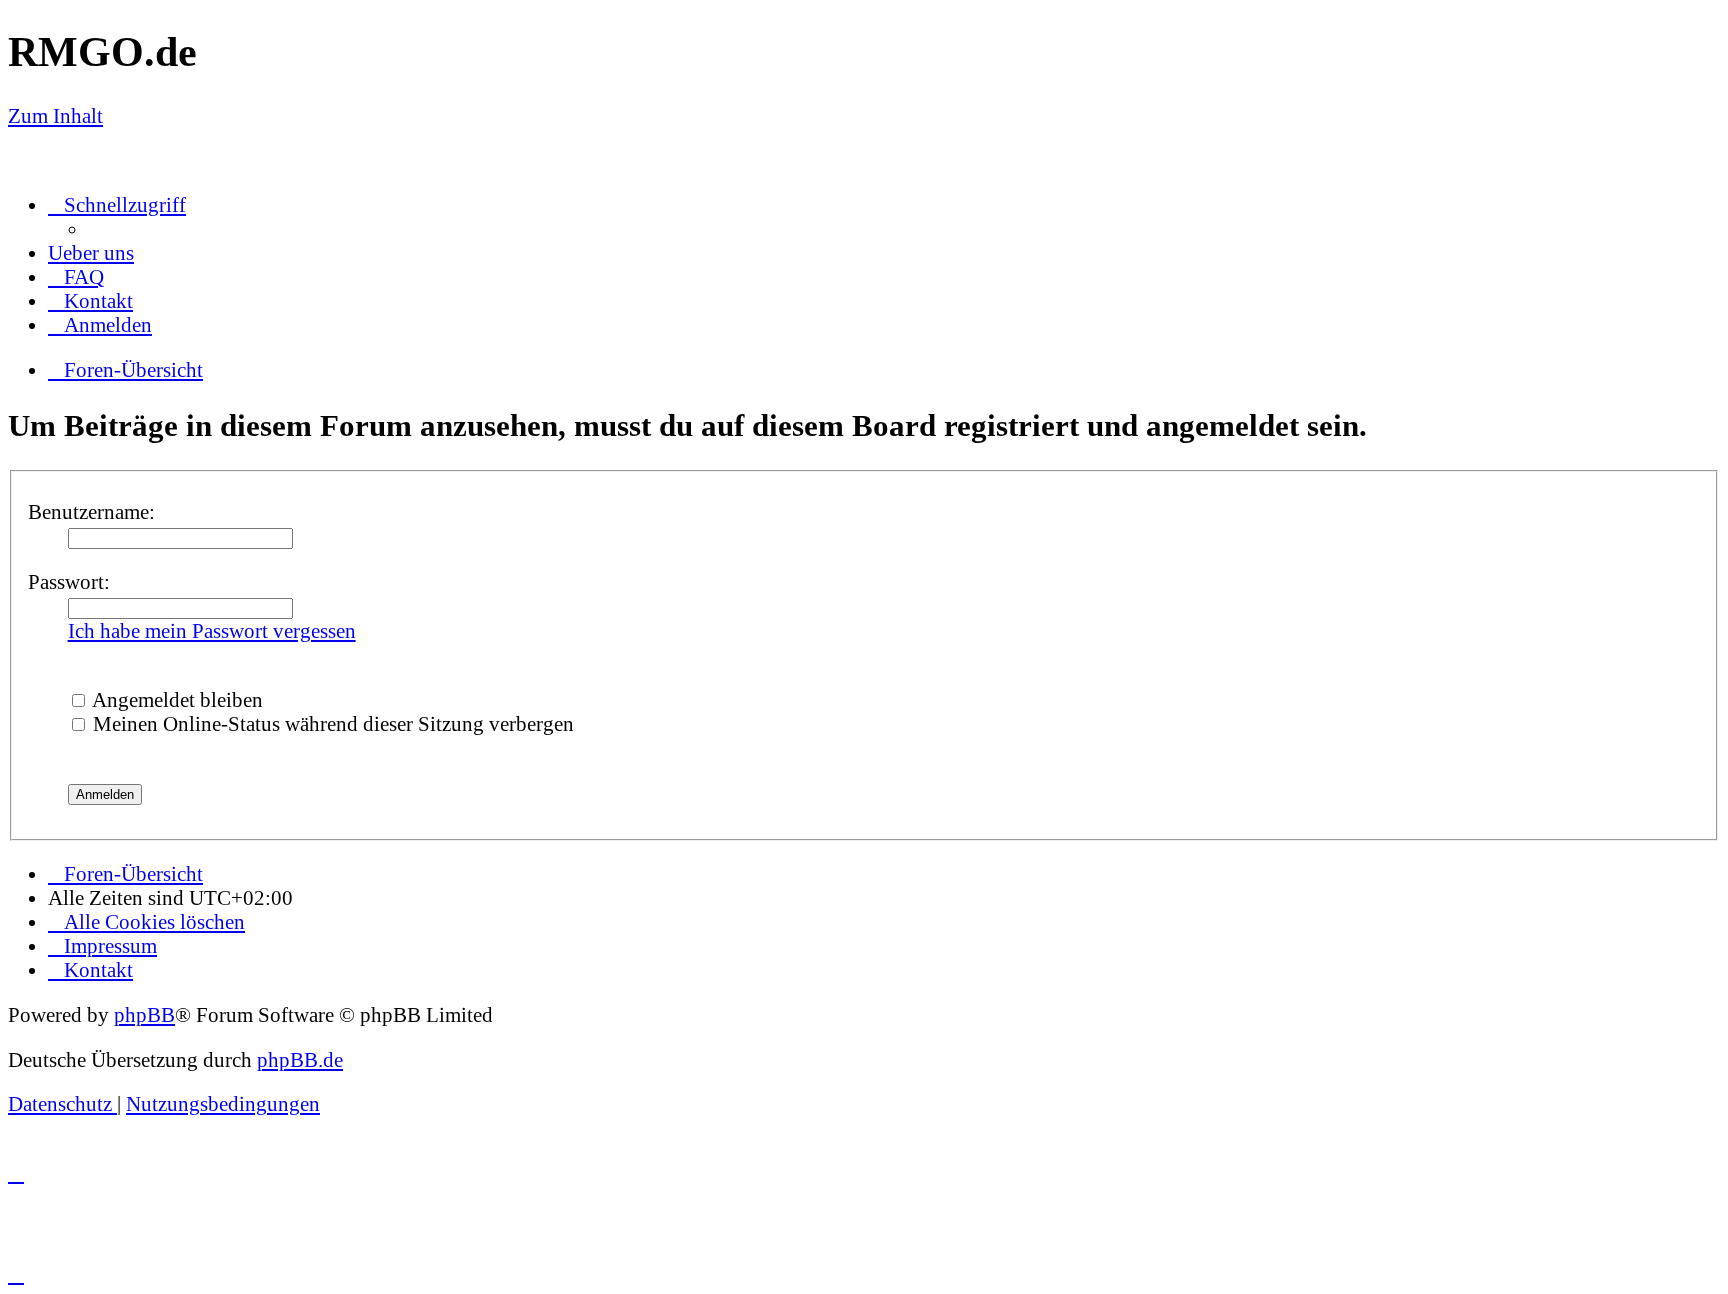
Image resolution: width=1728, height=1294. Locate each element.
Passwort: (69, 581)
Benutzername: (91, 511)
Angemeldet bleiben (175, 699)
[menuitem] (91, 252)
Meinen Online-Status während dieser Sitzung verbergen (331, 723)
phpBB (144, 1014)
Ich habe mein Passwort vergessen (212, 630)
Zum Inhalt (55, 115)
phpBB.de (300, 1059)
